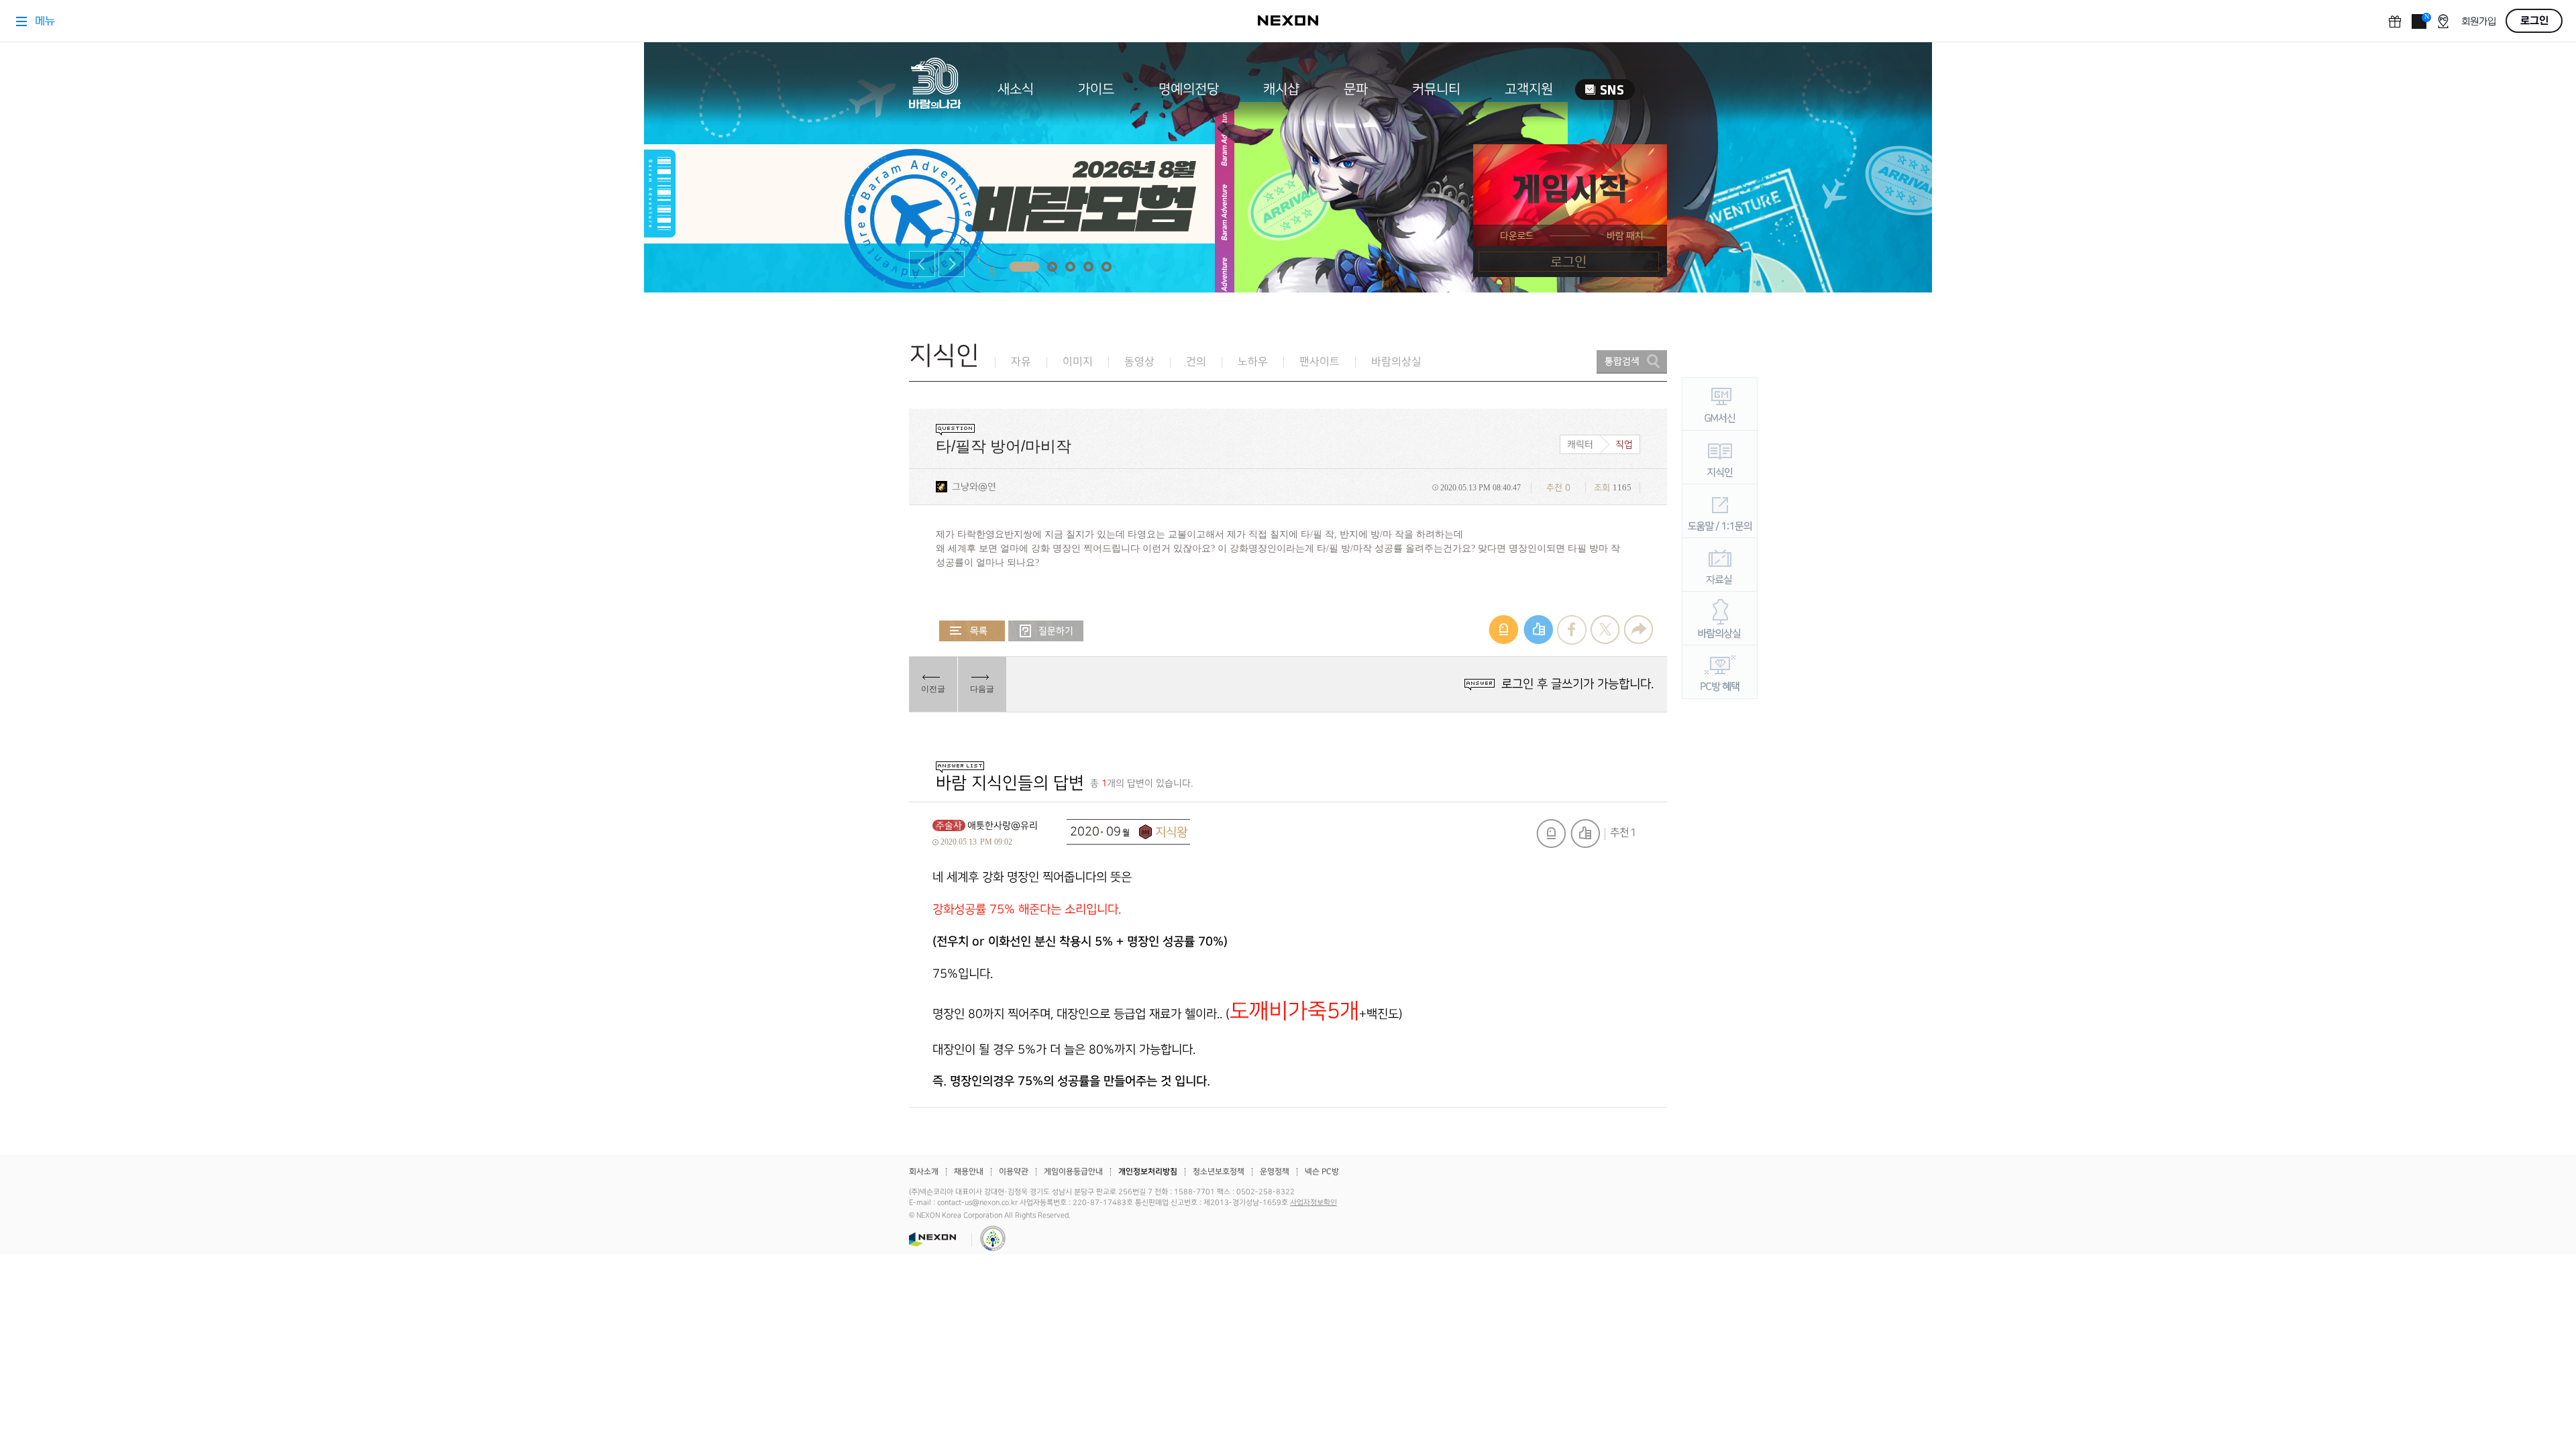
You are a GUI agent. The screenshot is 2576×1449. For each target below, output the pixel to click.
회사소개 (924, 1172)
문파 (1356, 89)
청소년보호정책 (1219, 1172)
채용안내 (969, 1172)
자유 (1021, 362)
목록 (972, 631)
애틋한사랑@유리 (1003, 825)
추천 (1585, 834)
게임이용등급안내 (1073, 1172)
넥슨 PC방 (1322, 1172)
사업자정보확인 (1313, 1203)
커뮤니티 (1436, 89)
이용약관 (1014, 1172)
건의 (1196, 362)
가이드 (1096, 89)
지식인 (944, 356)
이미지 (1078, 362)
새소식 (1016, 89)
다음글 (982, 689)
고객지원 (1529, 89)
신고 (1551, 834)
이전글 (933, 689)
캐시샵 (1281, 89)
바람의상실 (1396, 362)
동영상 (1139, 362)
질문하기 (1046, 631)
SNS (1605, 90)
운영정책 (1275, 1172)
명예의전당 (1189, 89)
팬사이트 (1320, 362)
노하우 (1253, 362)
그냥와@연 (974, 487)
